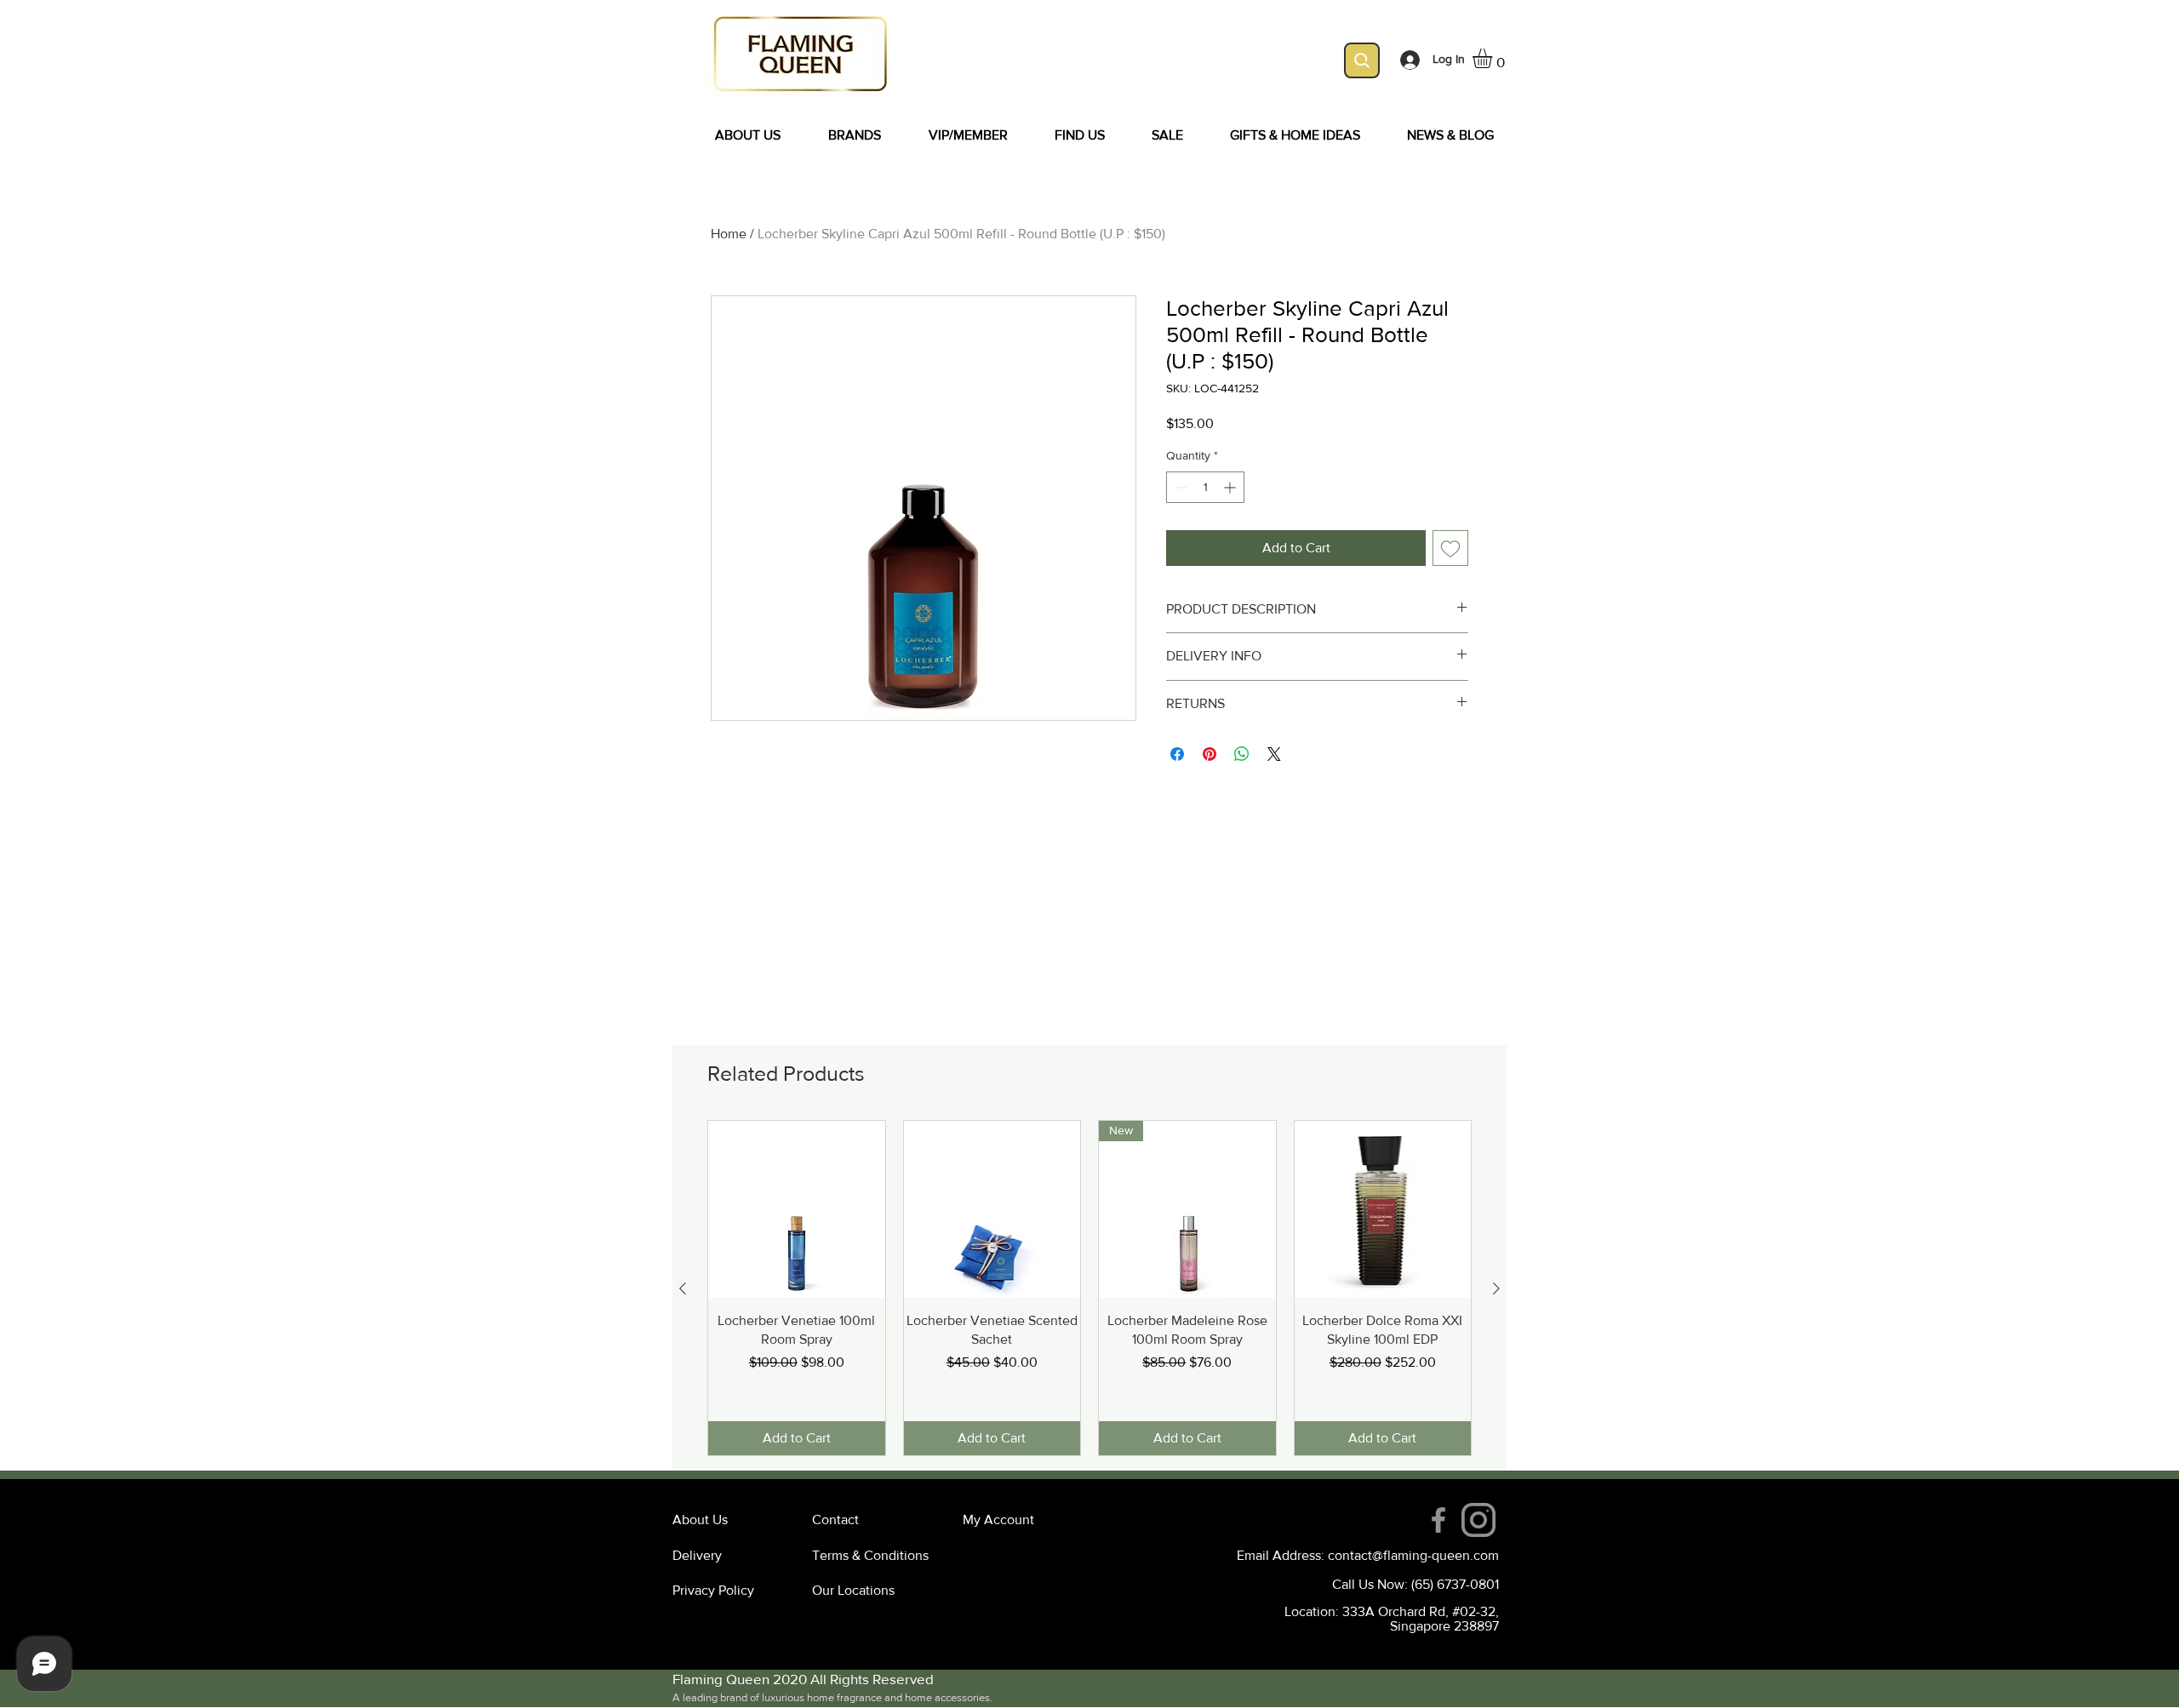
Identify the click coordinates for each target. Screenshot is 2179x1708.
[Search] (1362, 60)
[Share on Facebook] (1177, 754)
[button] (1494, 58)
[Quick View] (797, 1209)
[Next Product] (1496, 1288)
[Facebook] (1438, 1520)
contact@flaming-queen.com (1413, 1555)
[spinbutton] (1205, 487)
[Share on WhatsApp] (1242, 754)
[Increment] (1231, 487)
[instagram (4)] (1478, 1520)
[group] (1089, 1288)
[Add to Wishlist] (1450, 548)
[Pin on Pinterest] (1210, 754)
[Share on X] (1274, 754)
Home (729, 234)
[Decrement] (1179, 487)
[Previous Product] (683, 1288)
